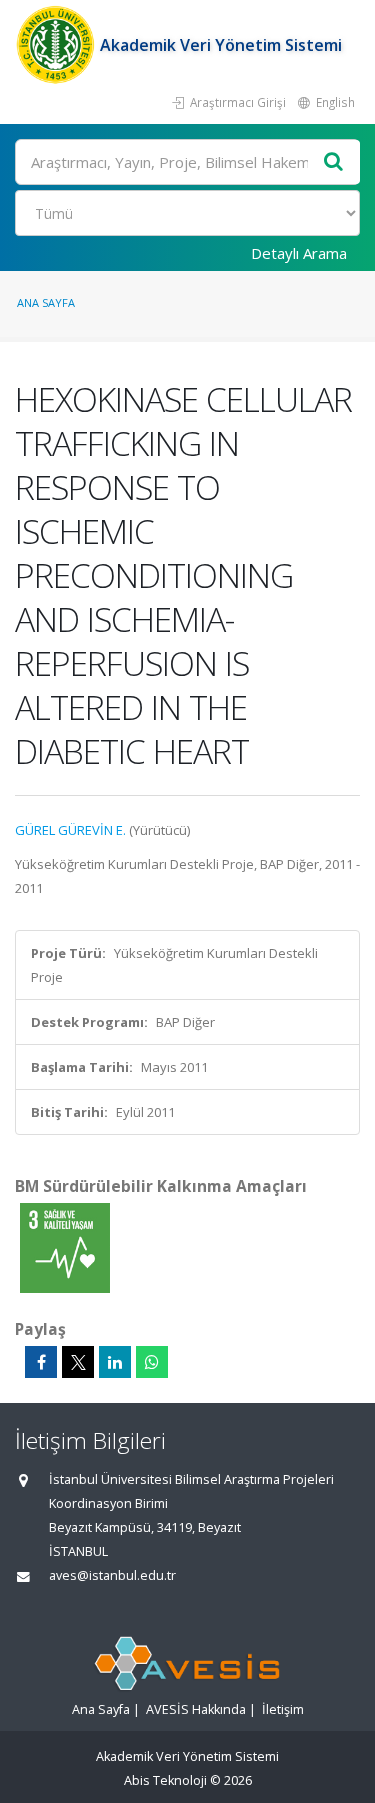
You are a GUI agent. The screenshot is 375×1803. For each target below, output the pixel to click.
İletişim (283, 1709)
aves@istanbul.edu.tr (112, 1575)
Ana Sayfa (46, 302)
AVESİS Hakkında (196, 1709)
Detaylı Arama (299, 253)
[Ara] (334, 162)
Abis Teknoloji (165, 1780)
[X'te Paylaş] (78, 1362)
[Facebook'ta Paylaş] (41, 1362)
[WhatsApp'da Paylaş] (152, 1362)
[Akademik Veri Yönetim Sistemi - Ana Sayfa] (57, 45)
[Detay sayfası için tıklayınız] (65, 1247)
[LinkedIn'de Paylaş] (115, 1362)
